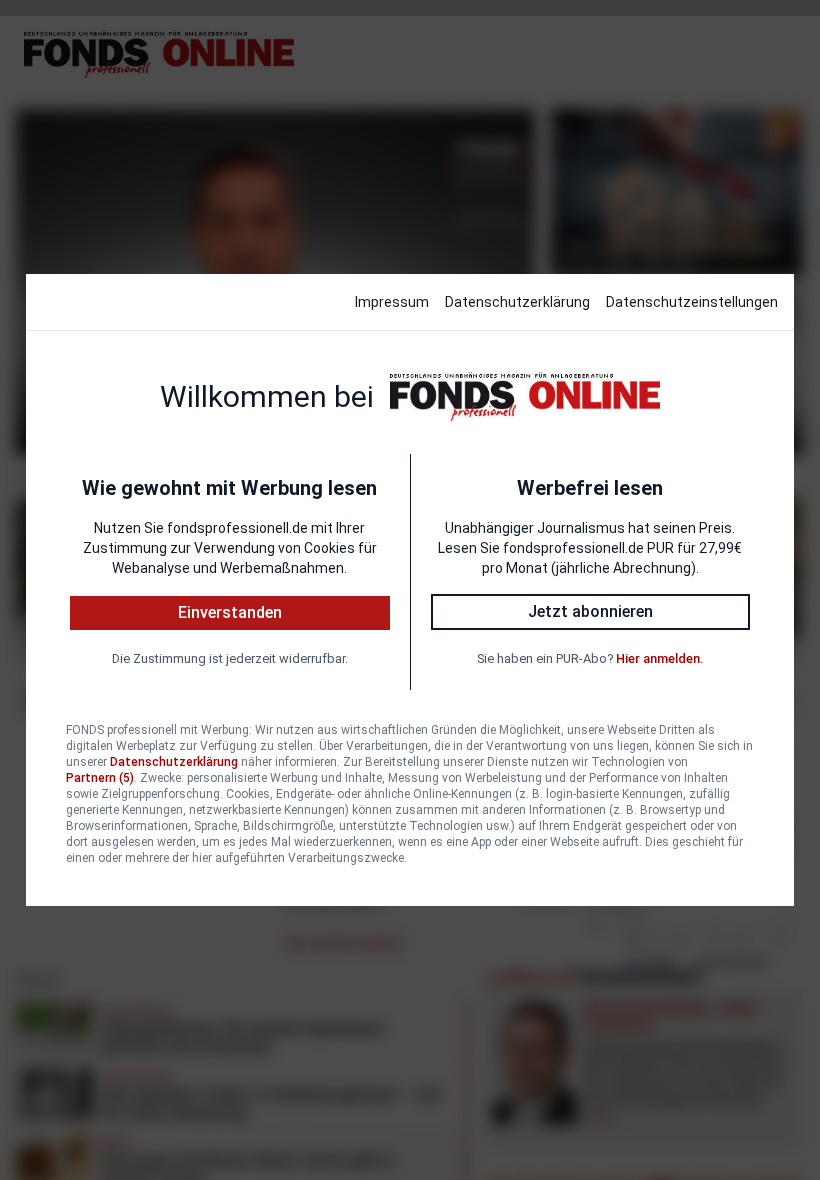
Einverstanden (230, 612)
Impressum (392, 302)
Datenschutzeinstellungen (692, 302)
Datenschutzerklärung (517, 302)
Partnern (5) (100, 778)
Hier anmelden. (659, 658)
